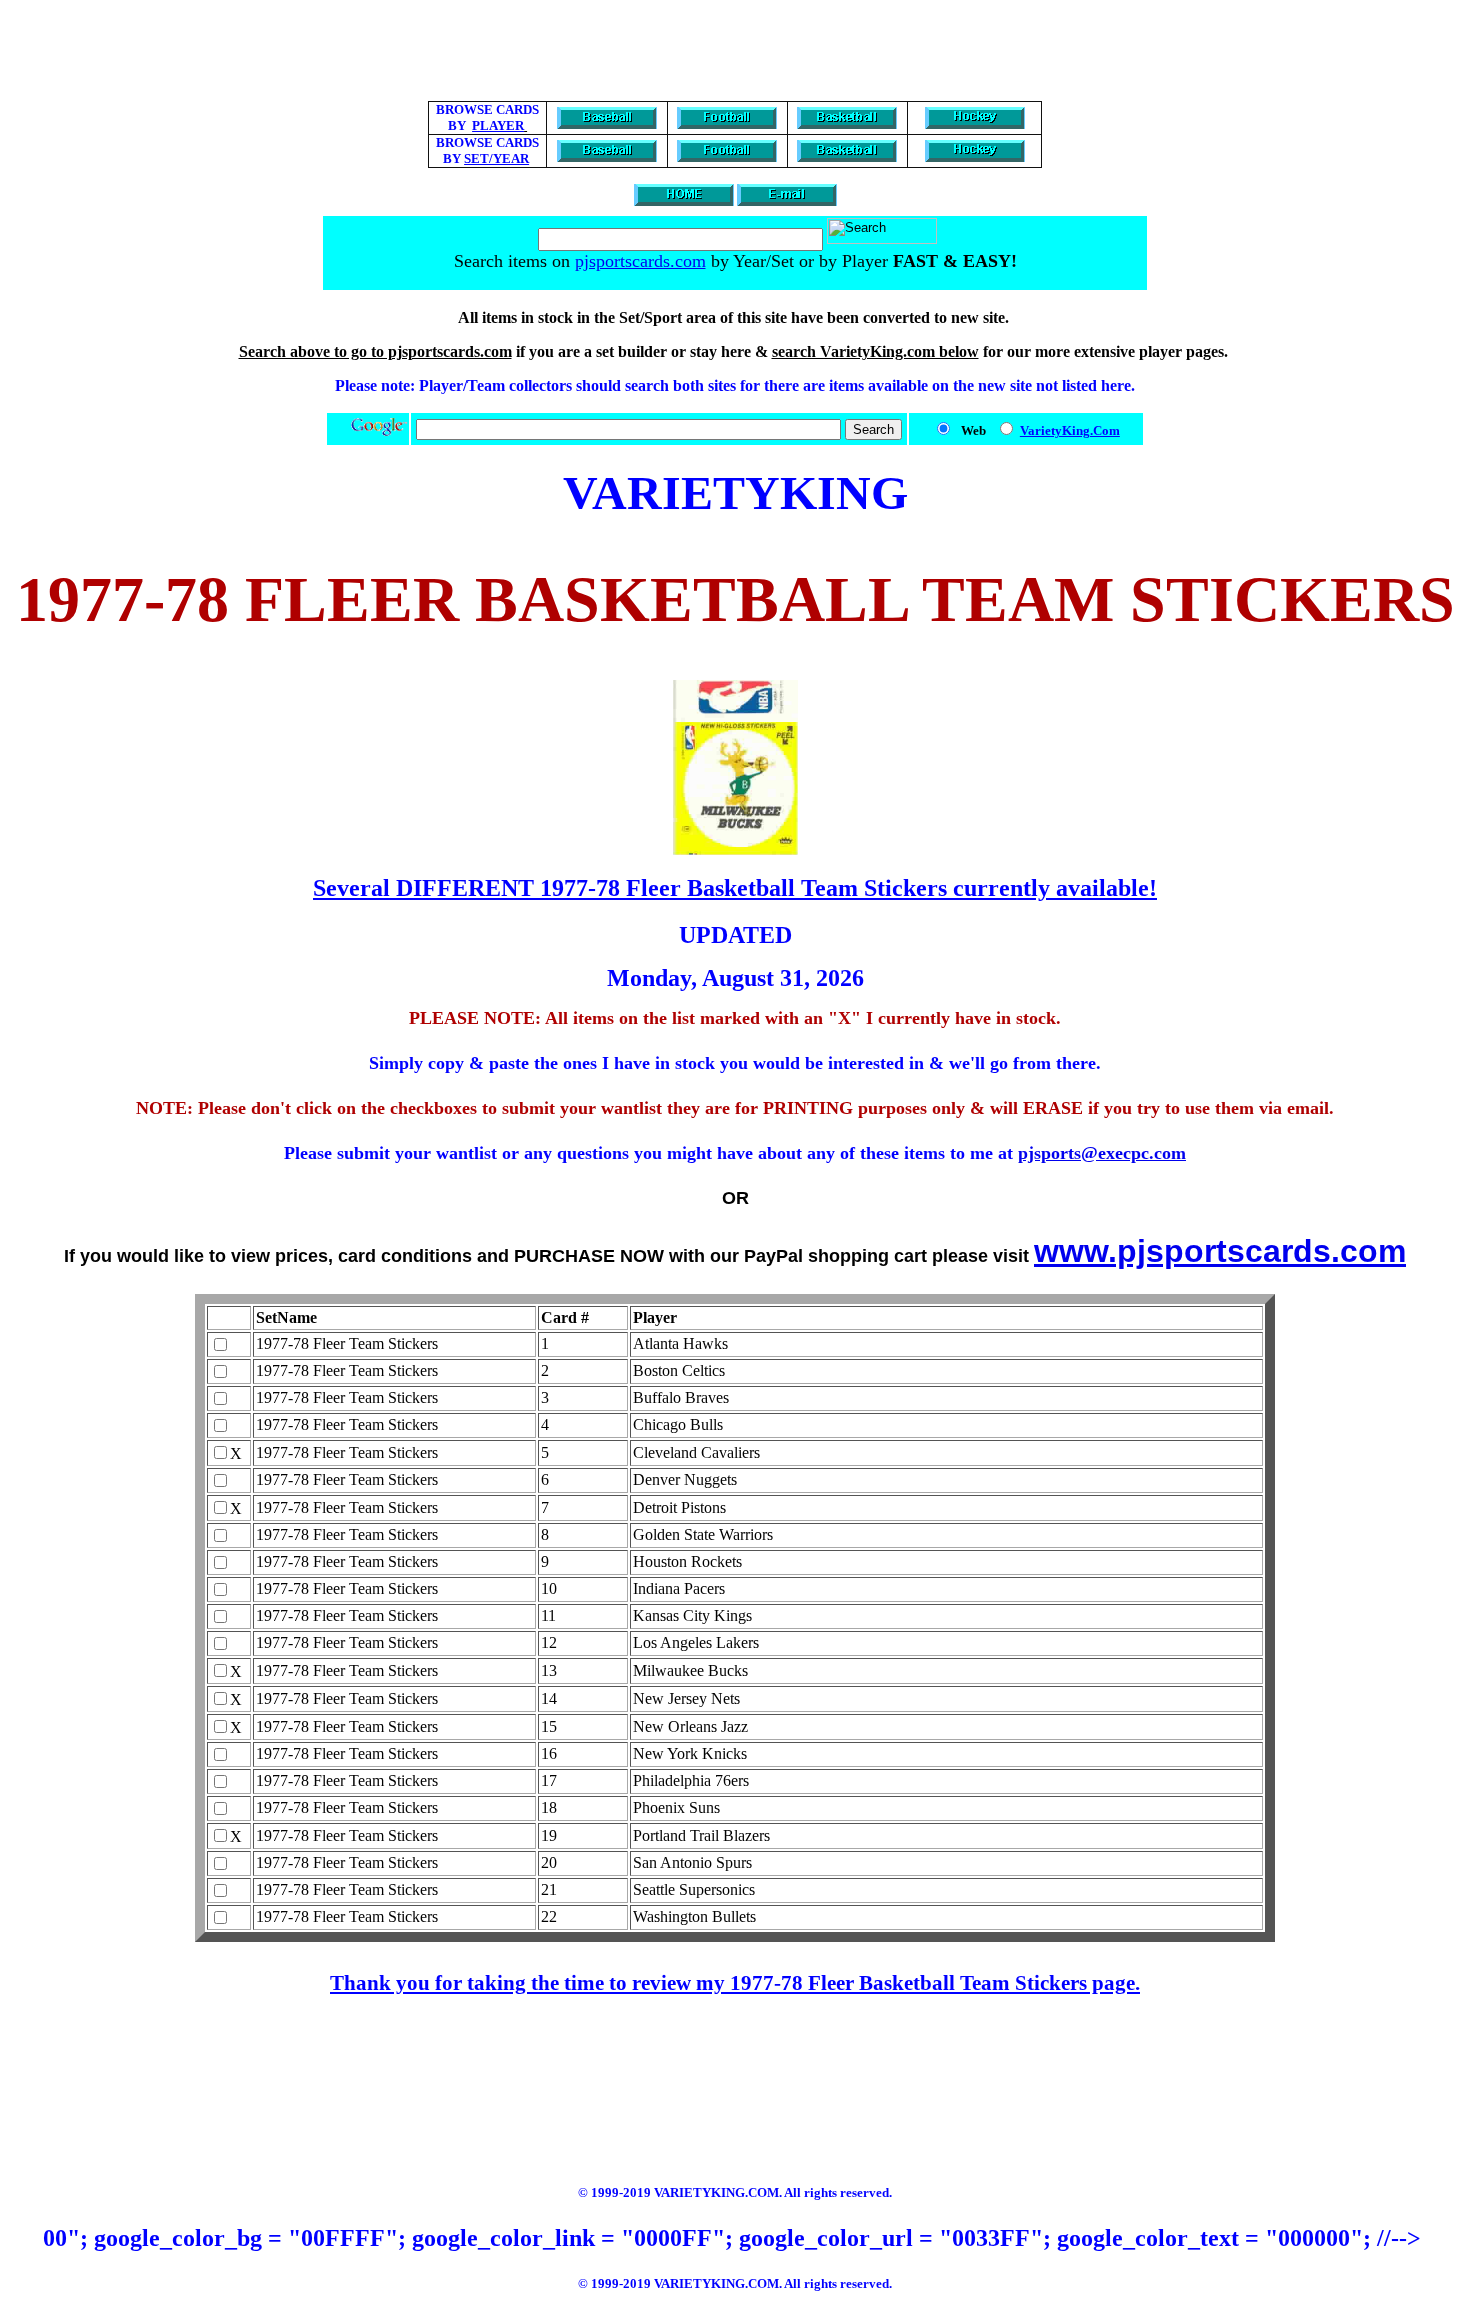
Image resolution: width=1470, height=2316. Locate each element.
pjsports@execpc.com (1102, 1153)
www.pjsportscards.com (1220, 1251)
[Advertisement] (735, 53)
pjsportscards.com (640, 261)
